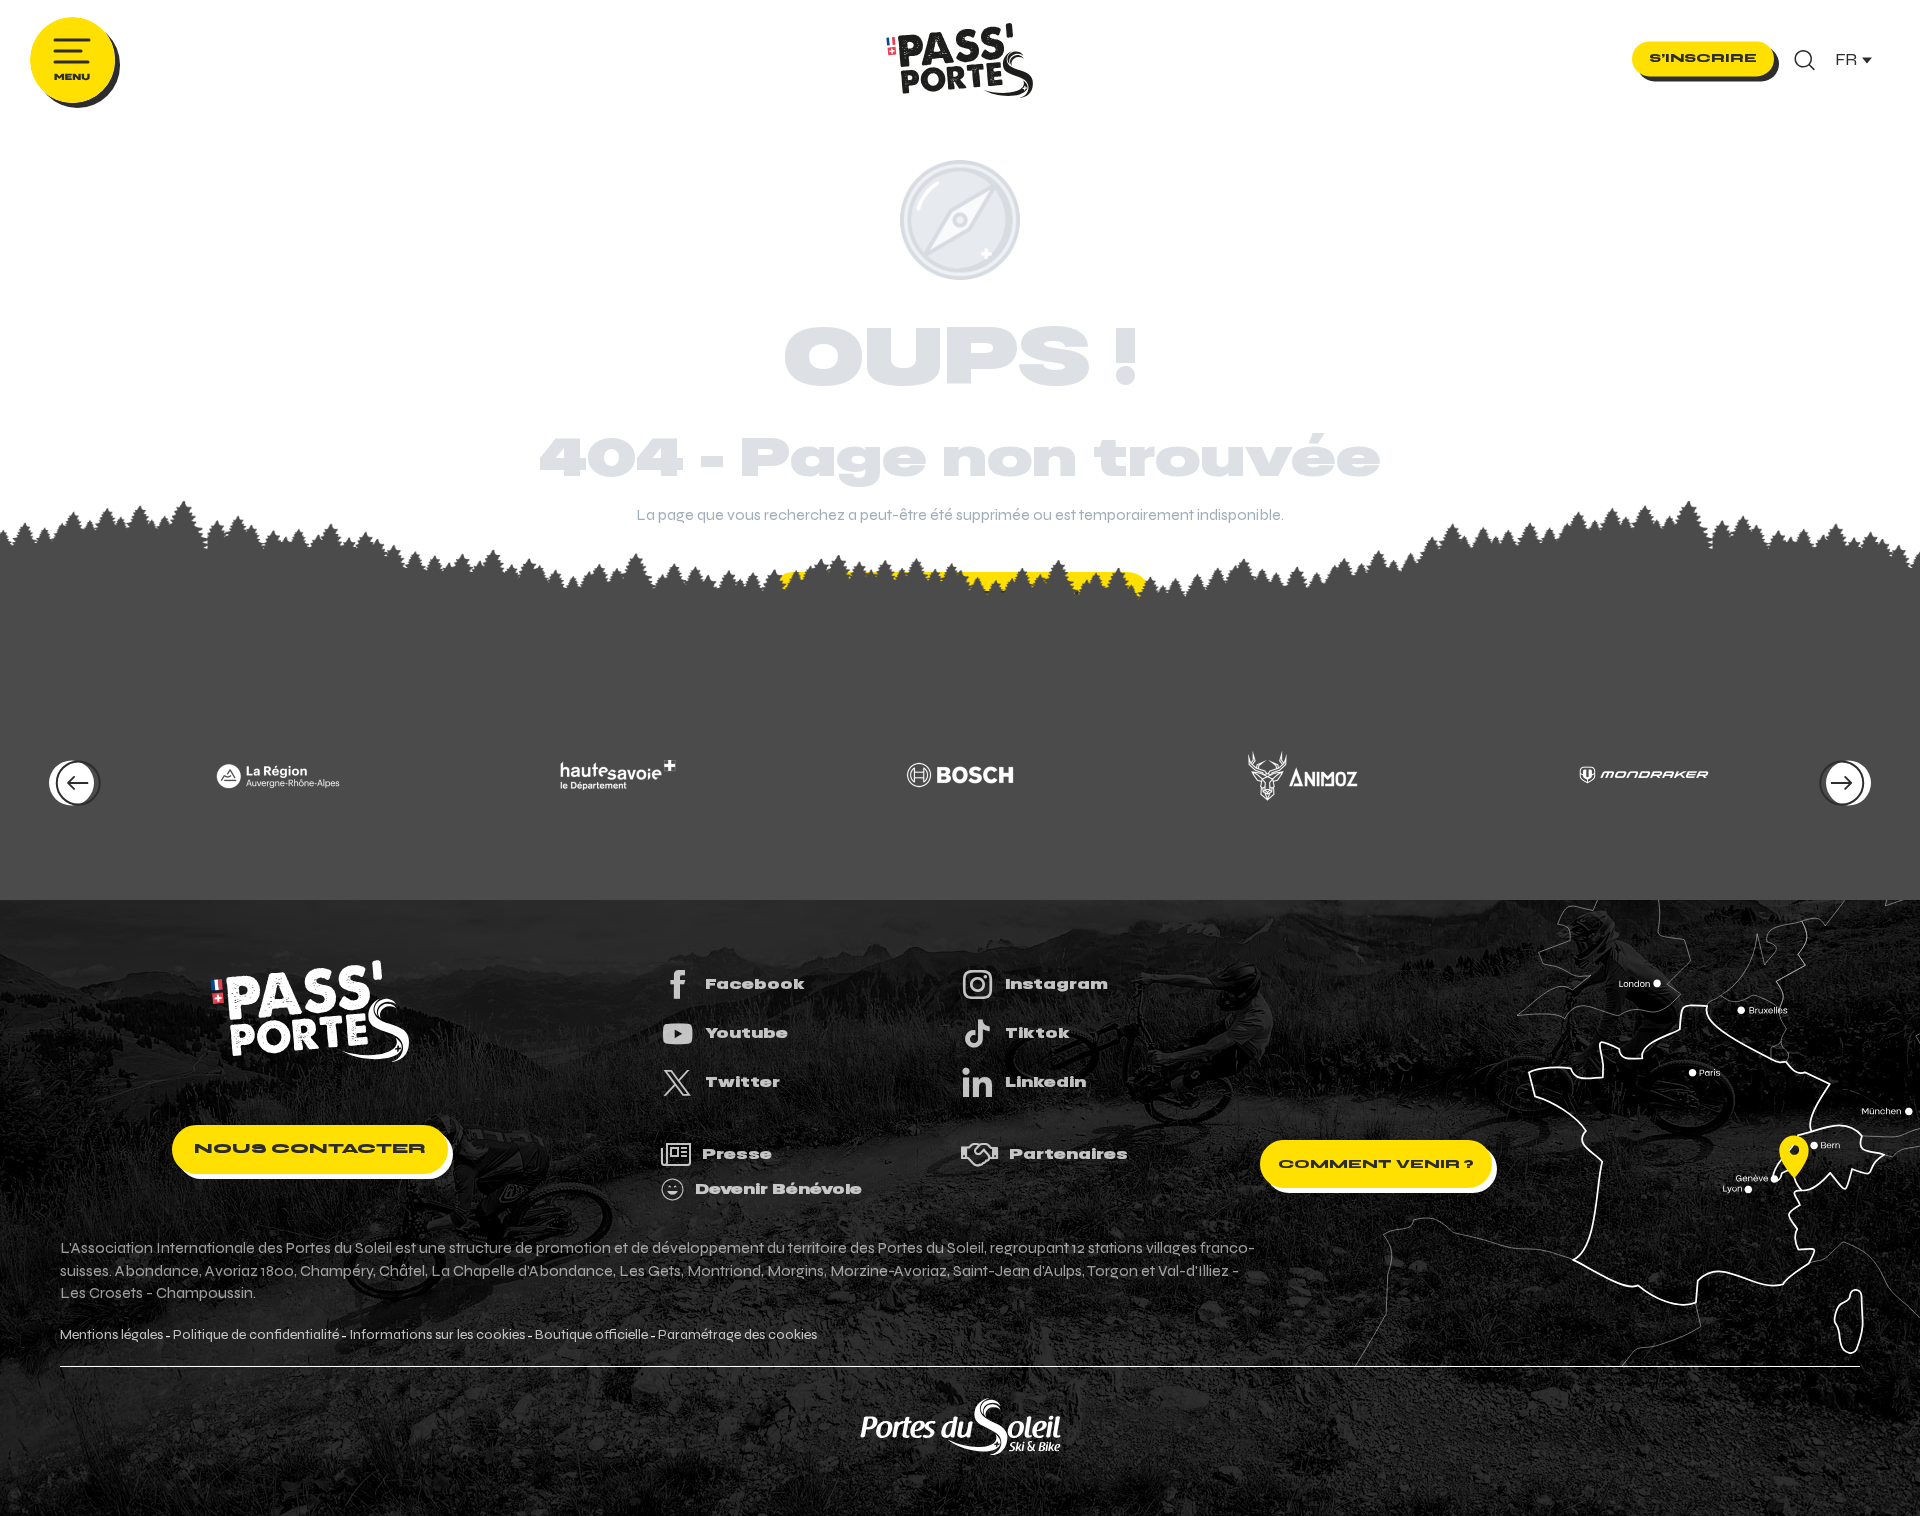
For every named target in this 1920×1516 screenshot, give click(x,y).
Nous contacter (310, 1148)
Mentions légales (111, 1335)
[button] (1804, 60)
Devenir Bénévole (778, 1189)
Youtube (746, 1033)
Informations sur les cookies (437, 1335)
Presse (737, 1154)
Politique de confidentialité (256, 1335)
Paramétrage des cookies (737, 1335)
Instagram (1056, 984)
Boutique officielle (591, 1335)
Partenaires (1068, 1154)
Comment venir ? (1376, 1164)
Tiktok (1037, 1033)
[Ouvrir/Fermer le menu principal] (72, 60)
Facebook (755, 984)
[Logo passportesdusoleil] (310, 1011)
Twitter (742, 1082)
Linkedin (1045, 1082)
